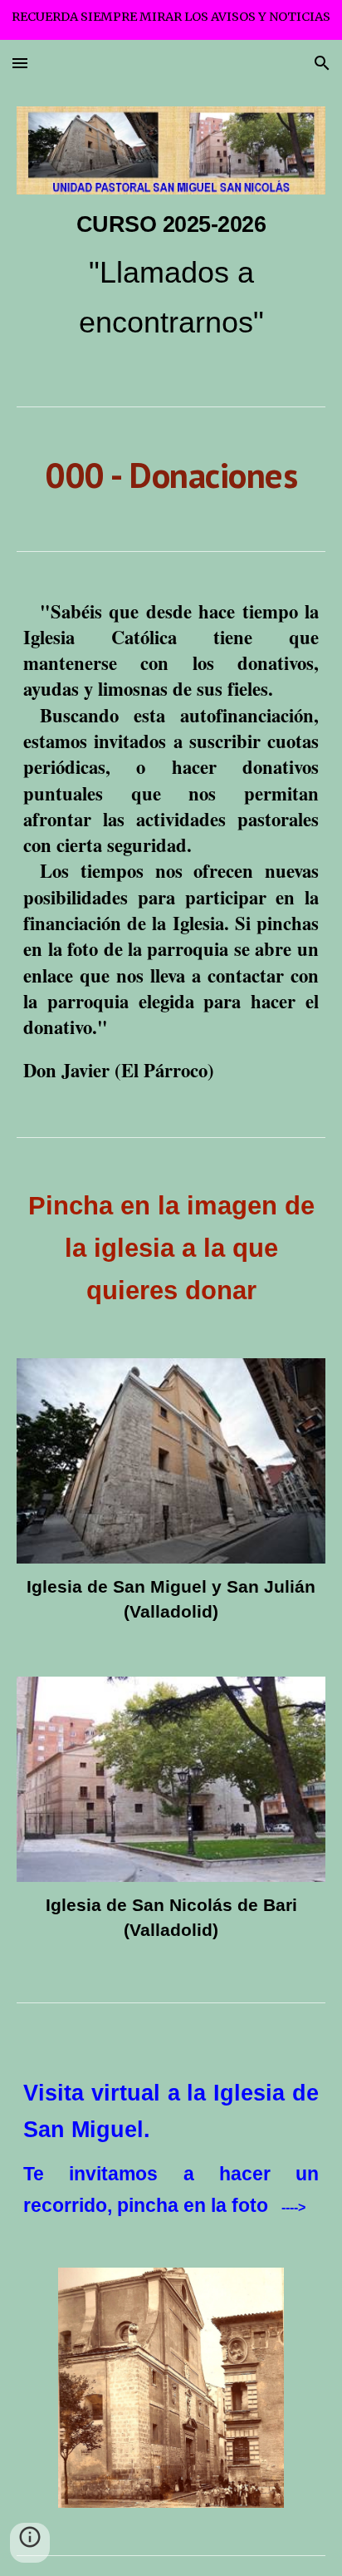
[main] (171, 277)
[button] (20, 63)
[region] (171, 20)
